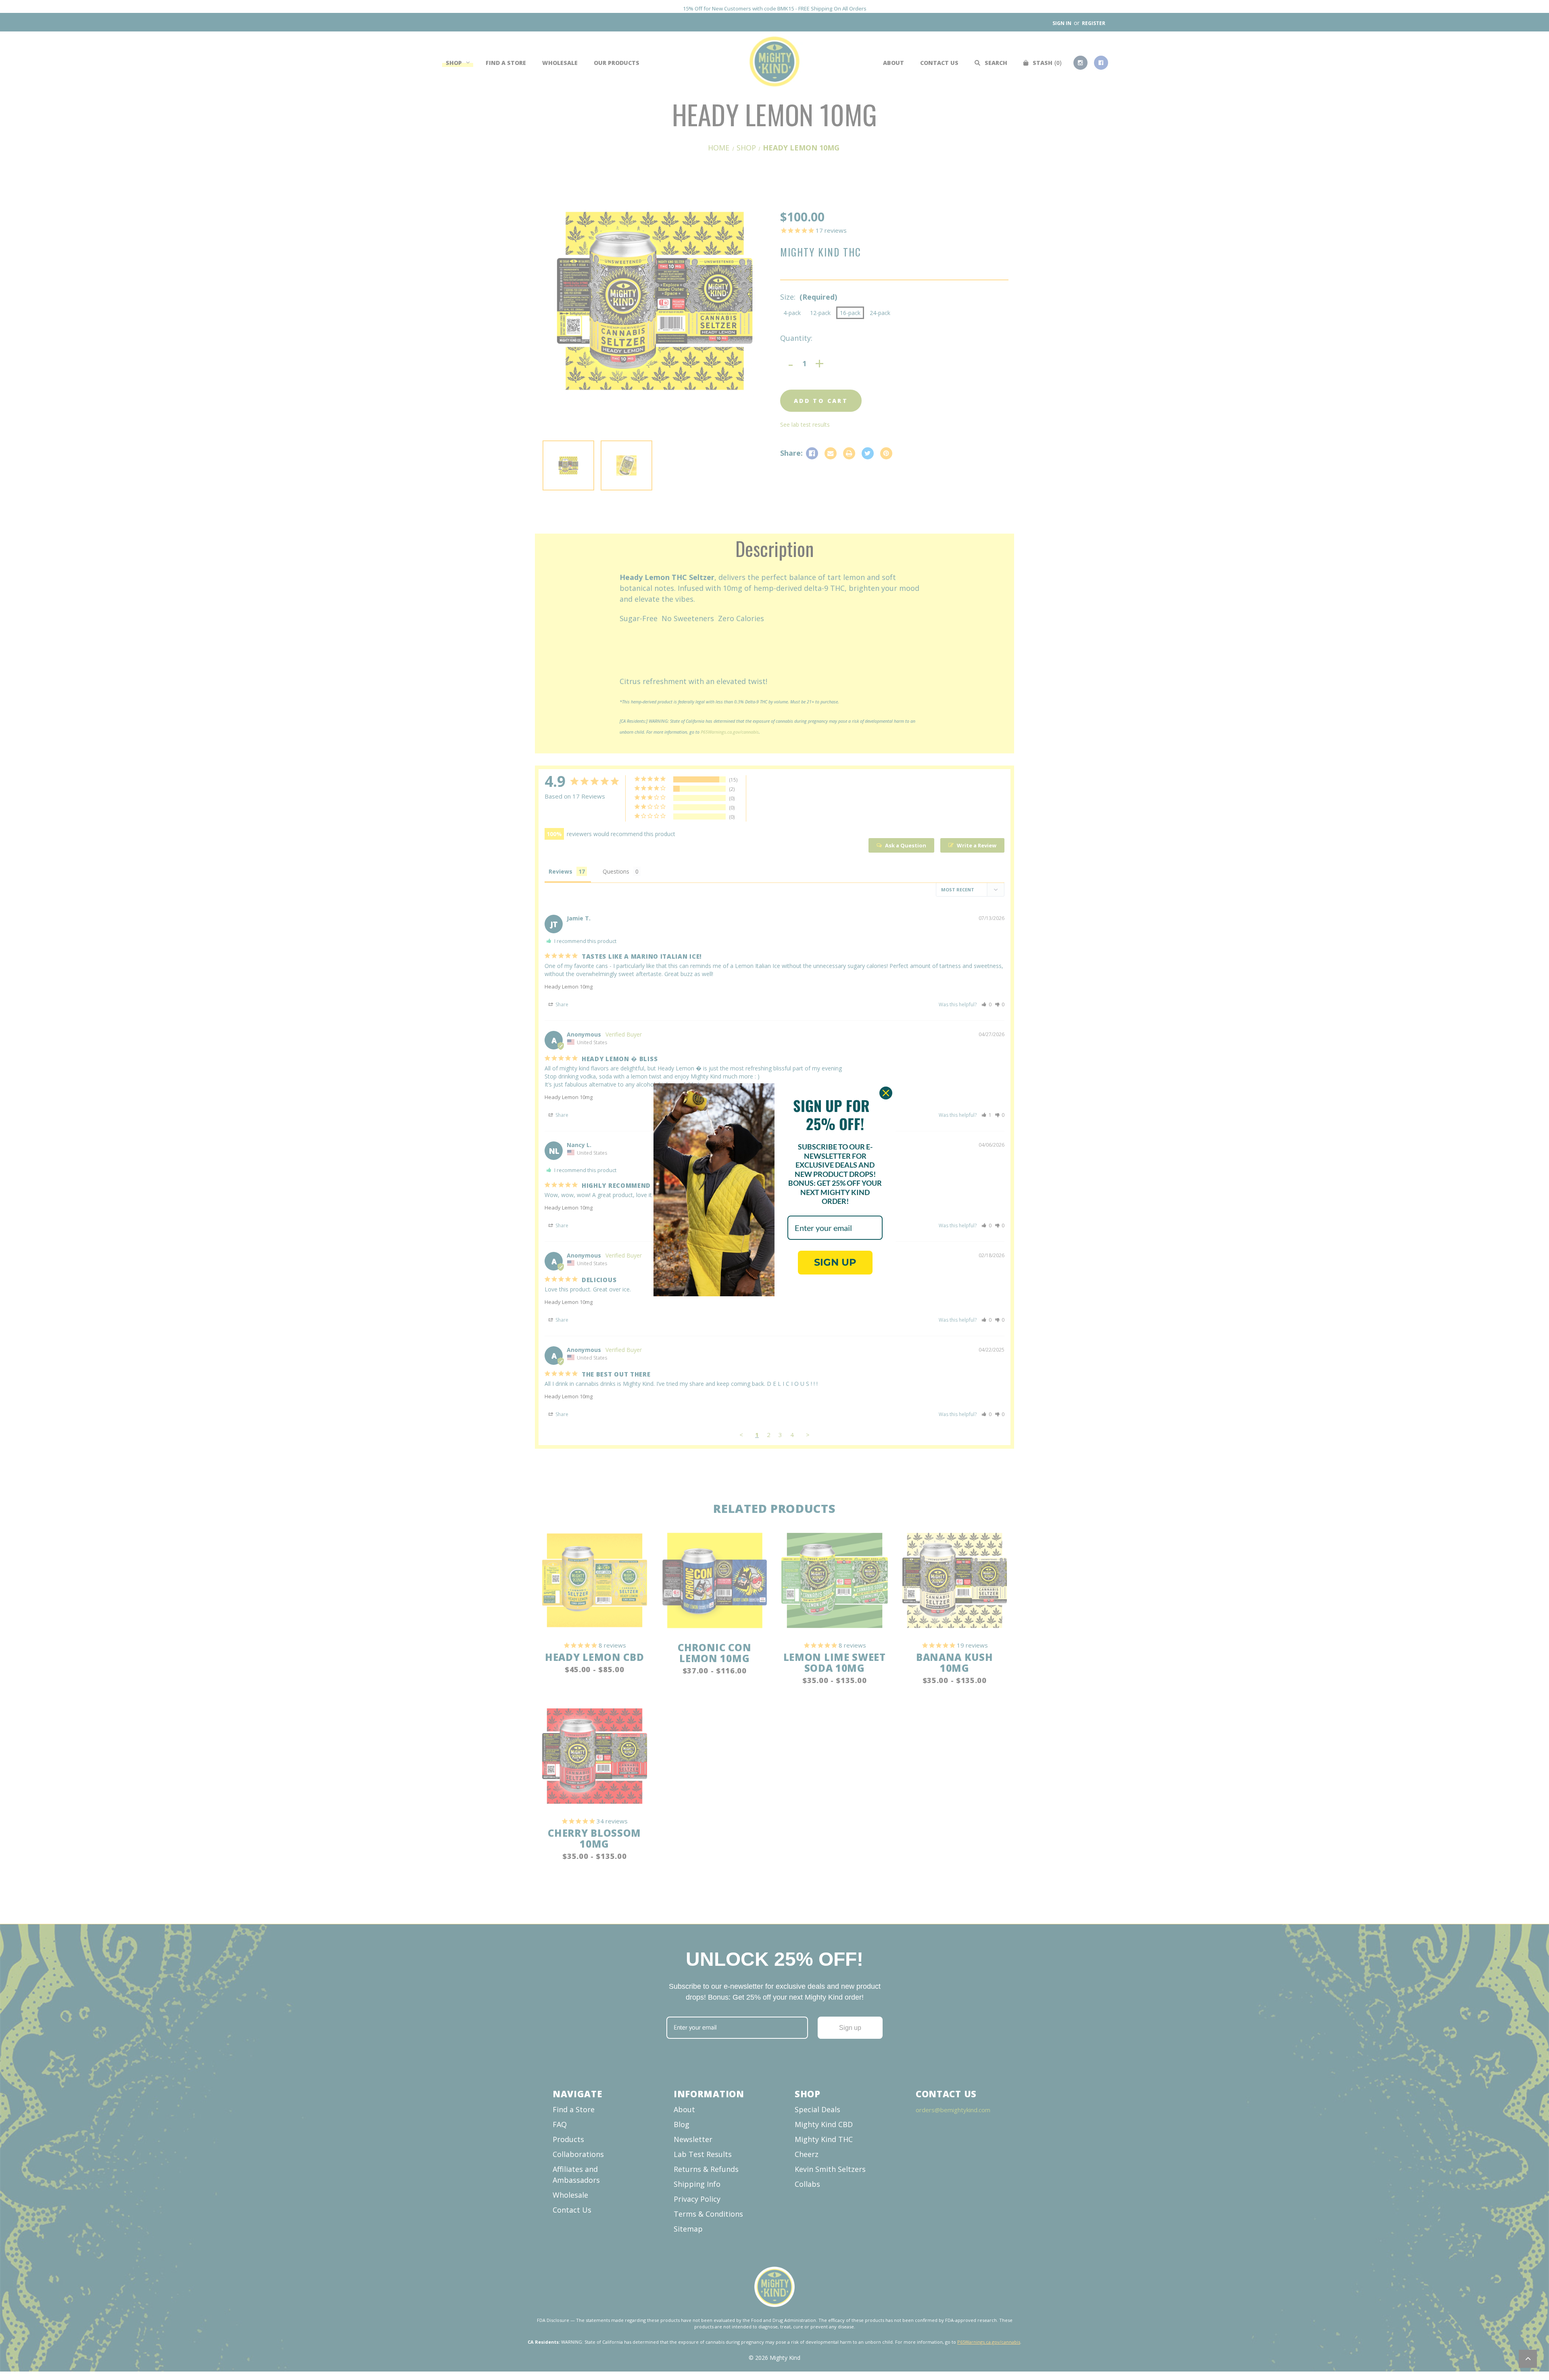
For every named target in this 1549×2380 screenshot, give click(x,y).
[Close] (886, 1093)
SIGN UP (835, 1262)
